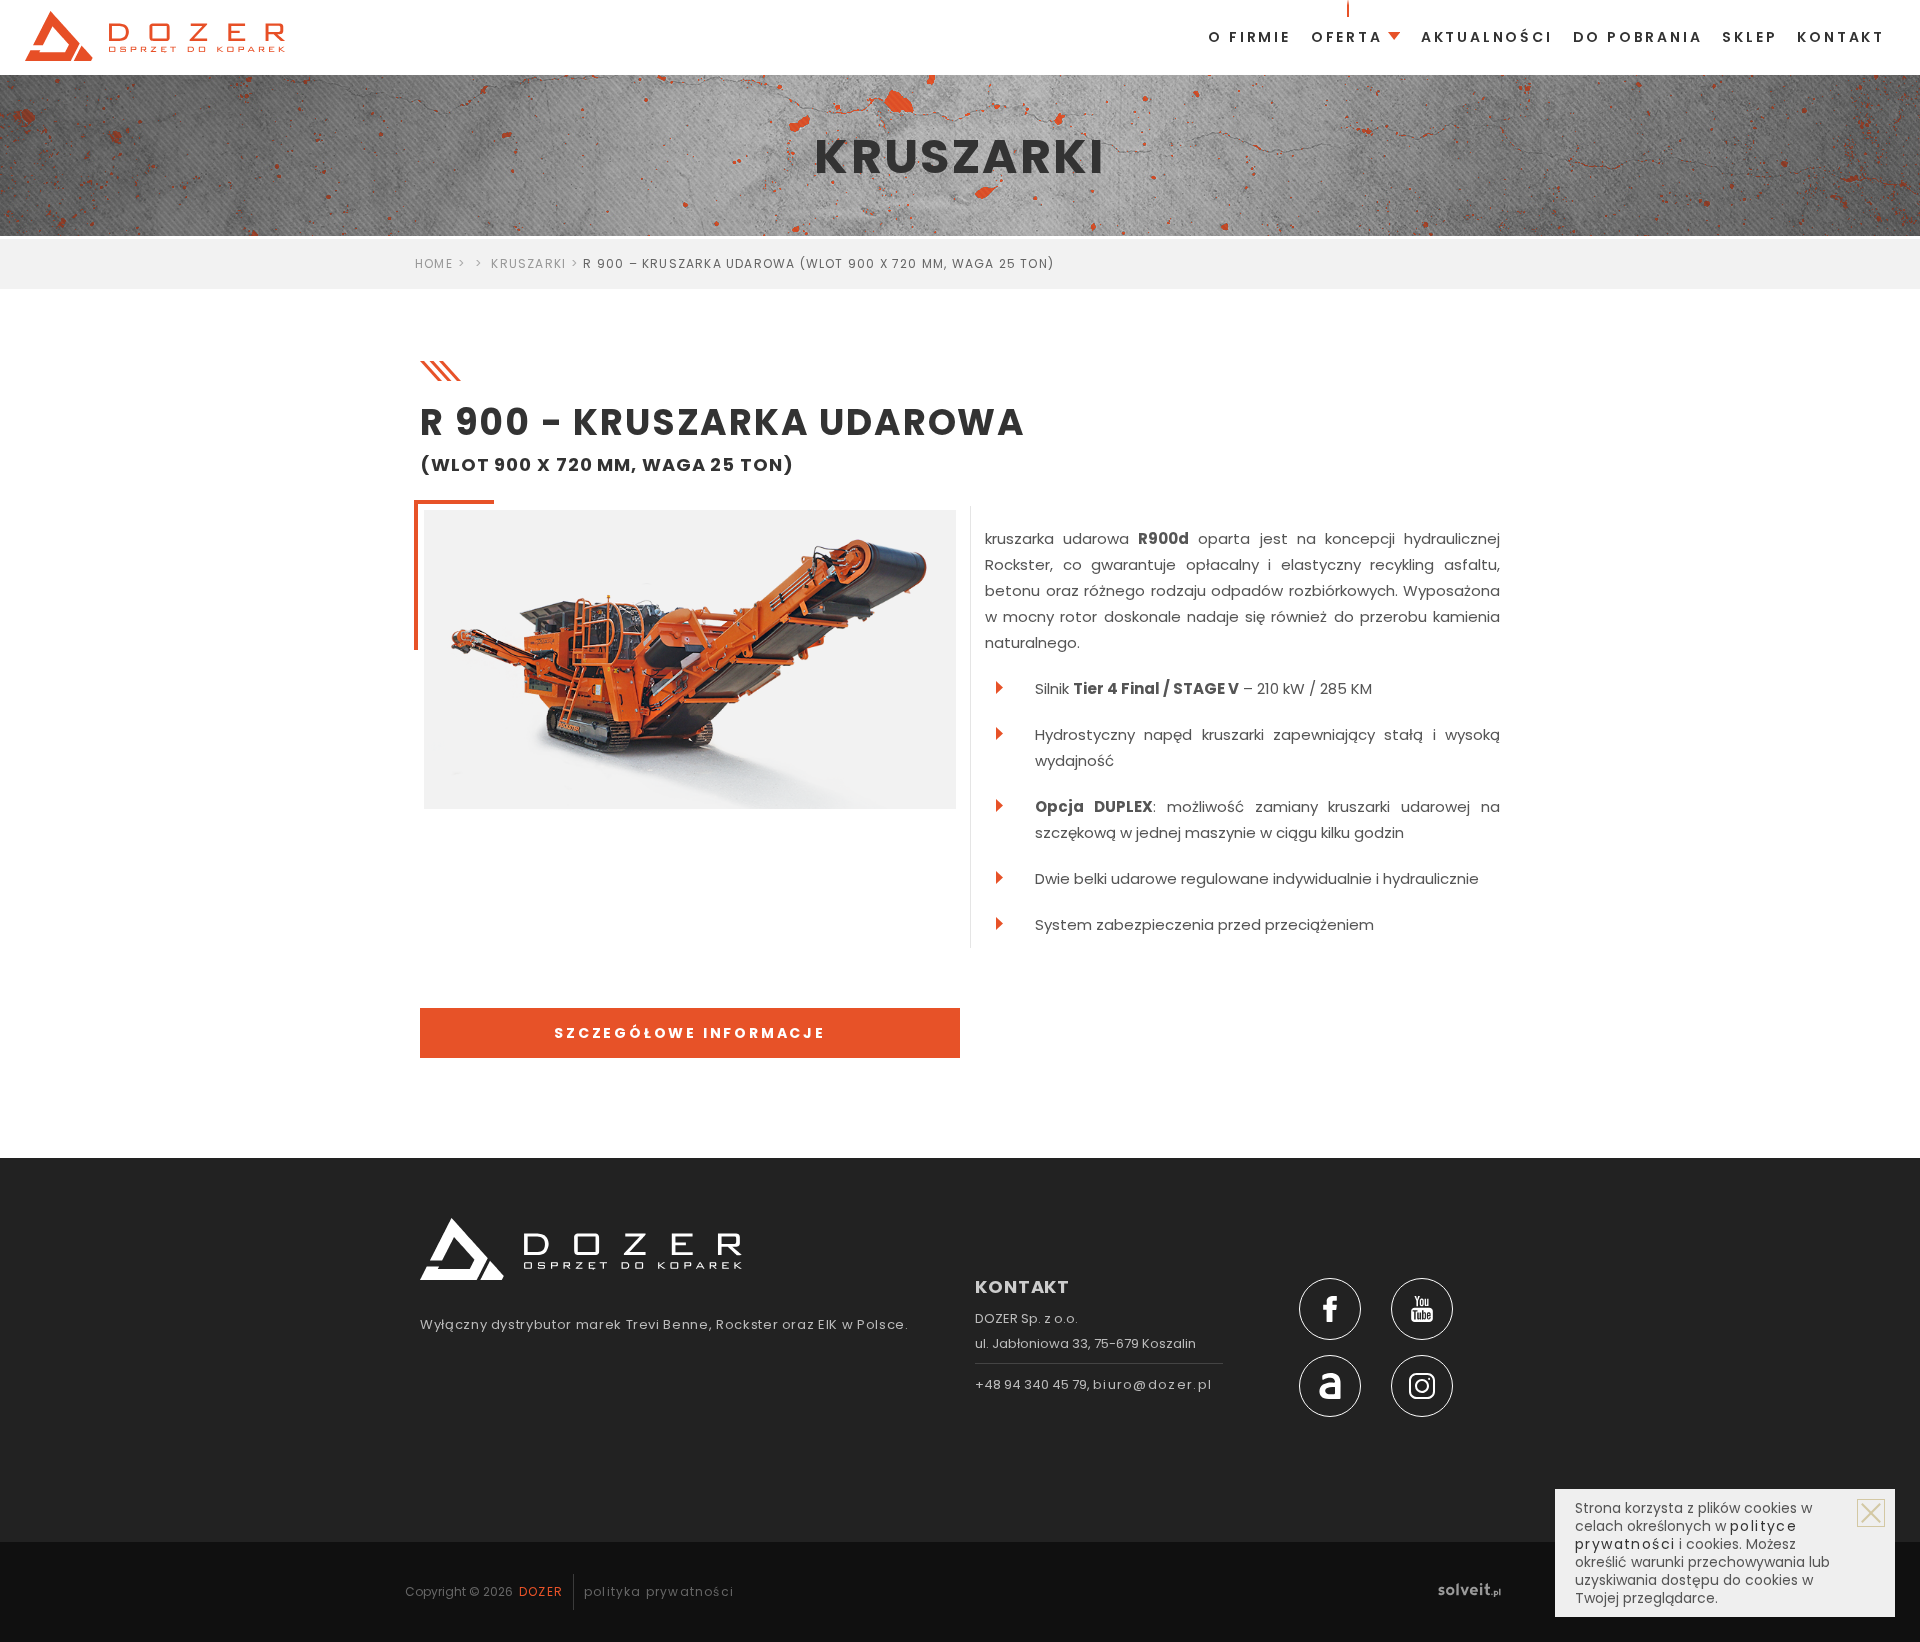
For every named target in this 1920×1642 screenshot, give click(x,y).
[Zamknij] (1871, 1513)
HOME (434, 263)
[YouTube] (1422, 1309)
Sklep (1749, 37)
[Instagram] (1422, 1386)
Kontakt (1841, 37)
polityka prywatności (659, 1591)
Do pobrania (1638, 37)
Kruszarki (528, 263)
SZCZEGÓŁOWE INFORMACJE (690, 1033)
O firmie (1249, 37)
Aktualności (1487, 37)
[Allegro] (1330, 1386)
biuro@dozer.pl (1152, 1384)
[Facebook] (1330, 1309)
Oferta (1347, 37)
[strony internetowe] (1469, 1589)
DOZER (541, 1591)
